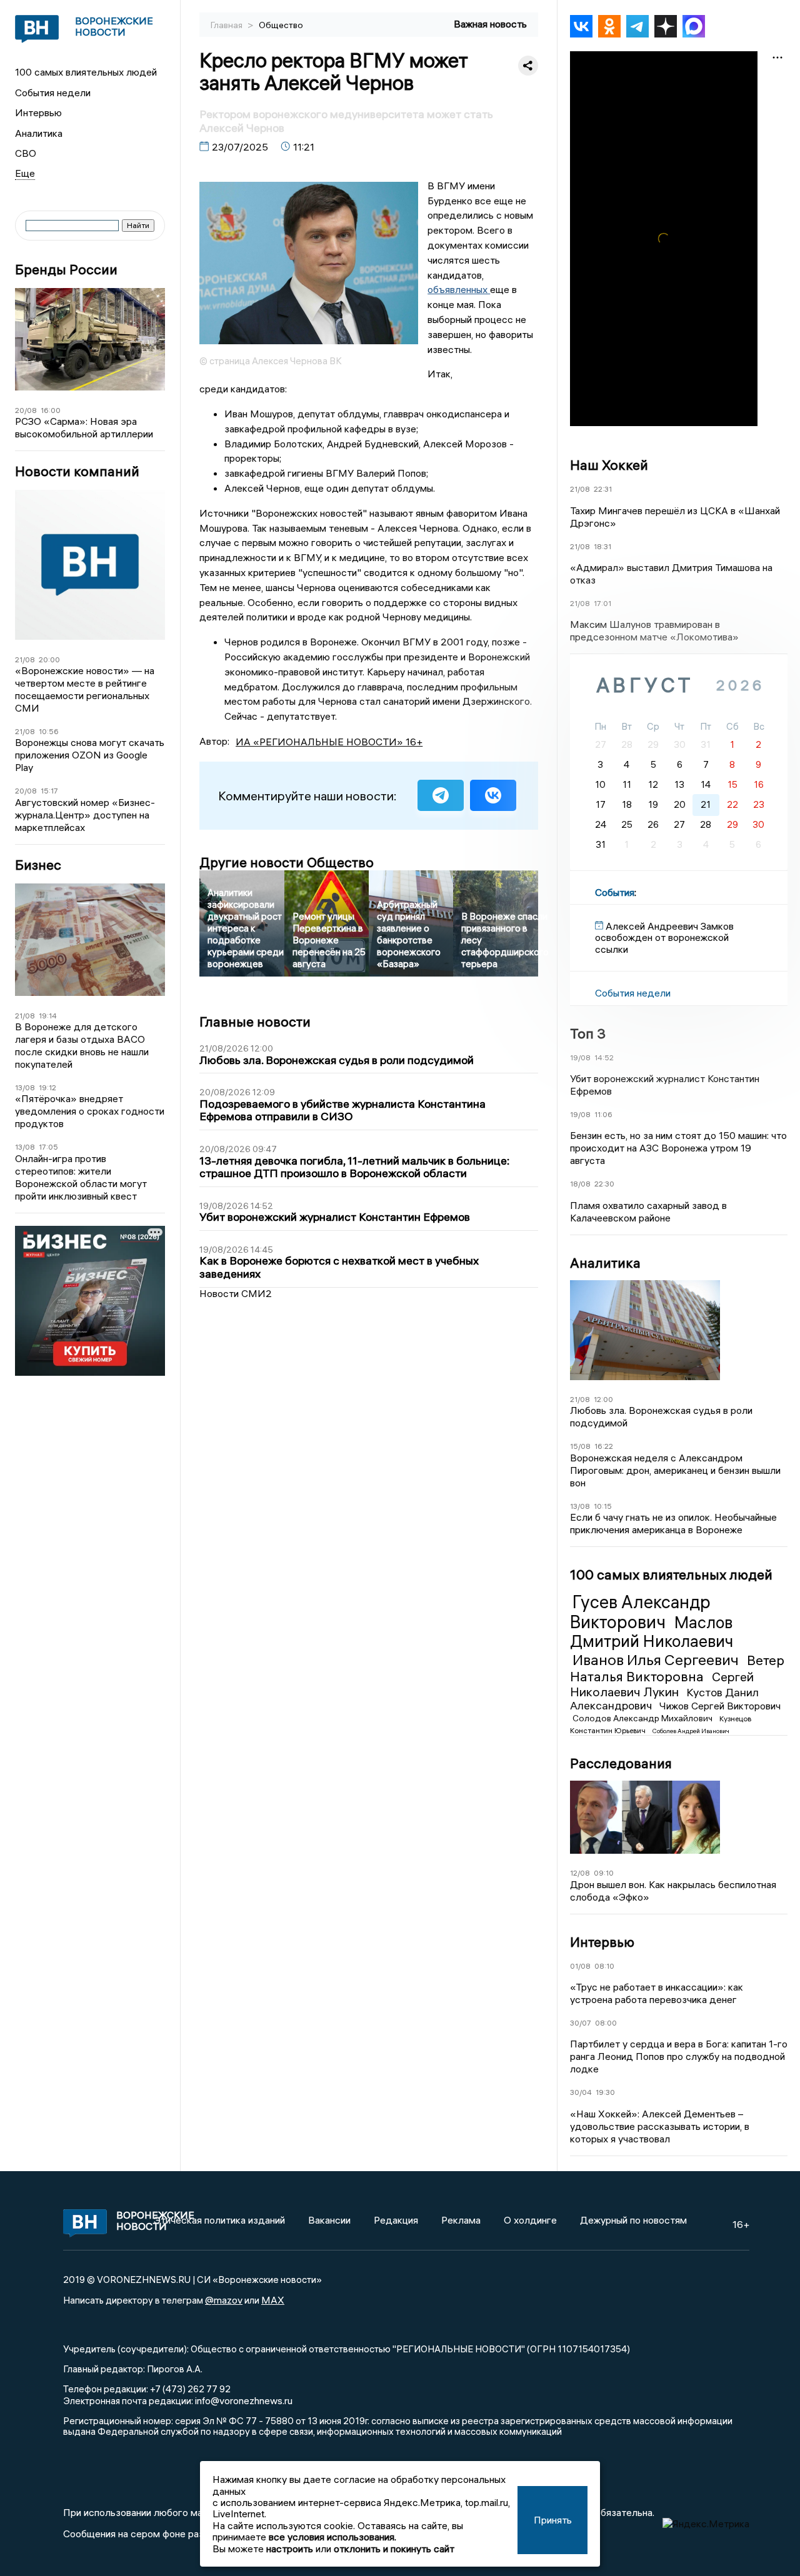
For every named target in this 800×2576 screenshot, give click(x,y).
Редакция (396, 2220)
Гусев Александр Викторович (640, 1612)
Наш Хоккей (609, 465)
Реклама (461, 2220)
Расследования (621, 1763)
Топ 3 (588, 1033)
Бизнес (38, 865)
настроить (290, 2549)
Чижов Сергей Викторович (720, 1706)
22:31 (603, 489)
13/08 (25, 1087)
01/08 (580, 1966)
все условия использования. (332, 2537)
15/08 (580, 1446)
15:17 (49, 791)
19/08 (580, 1057)
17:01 (602, 603)
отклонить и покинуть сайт (394, 2549)
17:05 (48, 1147)
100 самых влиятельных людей (86, 72)
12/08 (580, 1873)
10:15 (603, 1506)
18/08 (580, 1184)
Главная (227, 25)
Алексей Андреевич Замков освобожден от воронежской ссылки (664, 937)
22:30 (604, 1184)
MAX (273, 2300)
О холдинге (530, 2220)
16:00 (51, 410)
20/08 (26, 410)
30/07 (581, 2023)
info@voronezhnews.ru (244, 2400)
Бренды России (66, 270)
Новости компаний (77, 471)
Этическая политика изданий (219, 2220)
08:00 (606, 2023)
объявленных (459, 289)
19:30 (605, 2092)
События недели (53, 92)
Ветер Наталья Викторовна (677, 1668)
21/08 (25, 659)
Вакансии (329, 2220)
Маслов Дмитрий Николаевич (652, 1632)
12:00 (603, 1399)
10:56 (49, 731)
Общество (281, 25)
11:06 (603, 1114)
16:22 (604, 1446)
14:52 (604, 1057)
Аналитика (39, 133)
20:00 (49, 659)
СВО (26, 153)
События (615, 892)
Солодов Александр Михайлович (643, 1718)
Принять (553, 2520)
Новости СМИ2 (236, 1293)
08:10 (604, 1966)
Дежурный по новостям (633, 2220)
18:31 (602, 546)
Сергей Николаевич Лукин (662, 1684)
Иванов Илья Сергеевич (657, 1659)
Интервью (38, 112)
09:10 (604, 1873)
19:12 (47, 1087)
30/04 (581, 2092)
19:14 (48, 1016)
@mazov (224, 2300)
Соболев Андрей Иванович (691, 1731)
